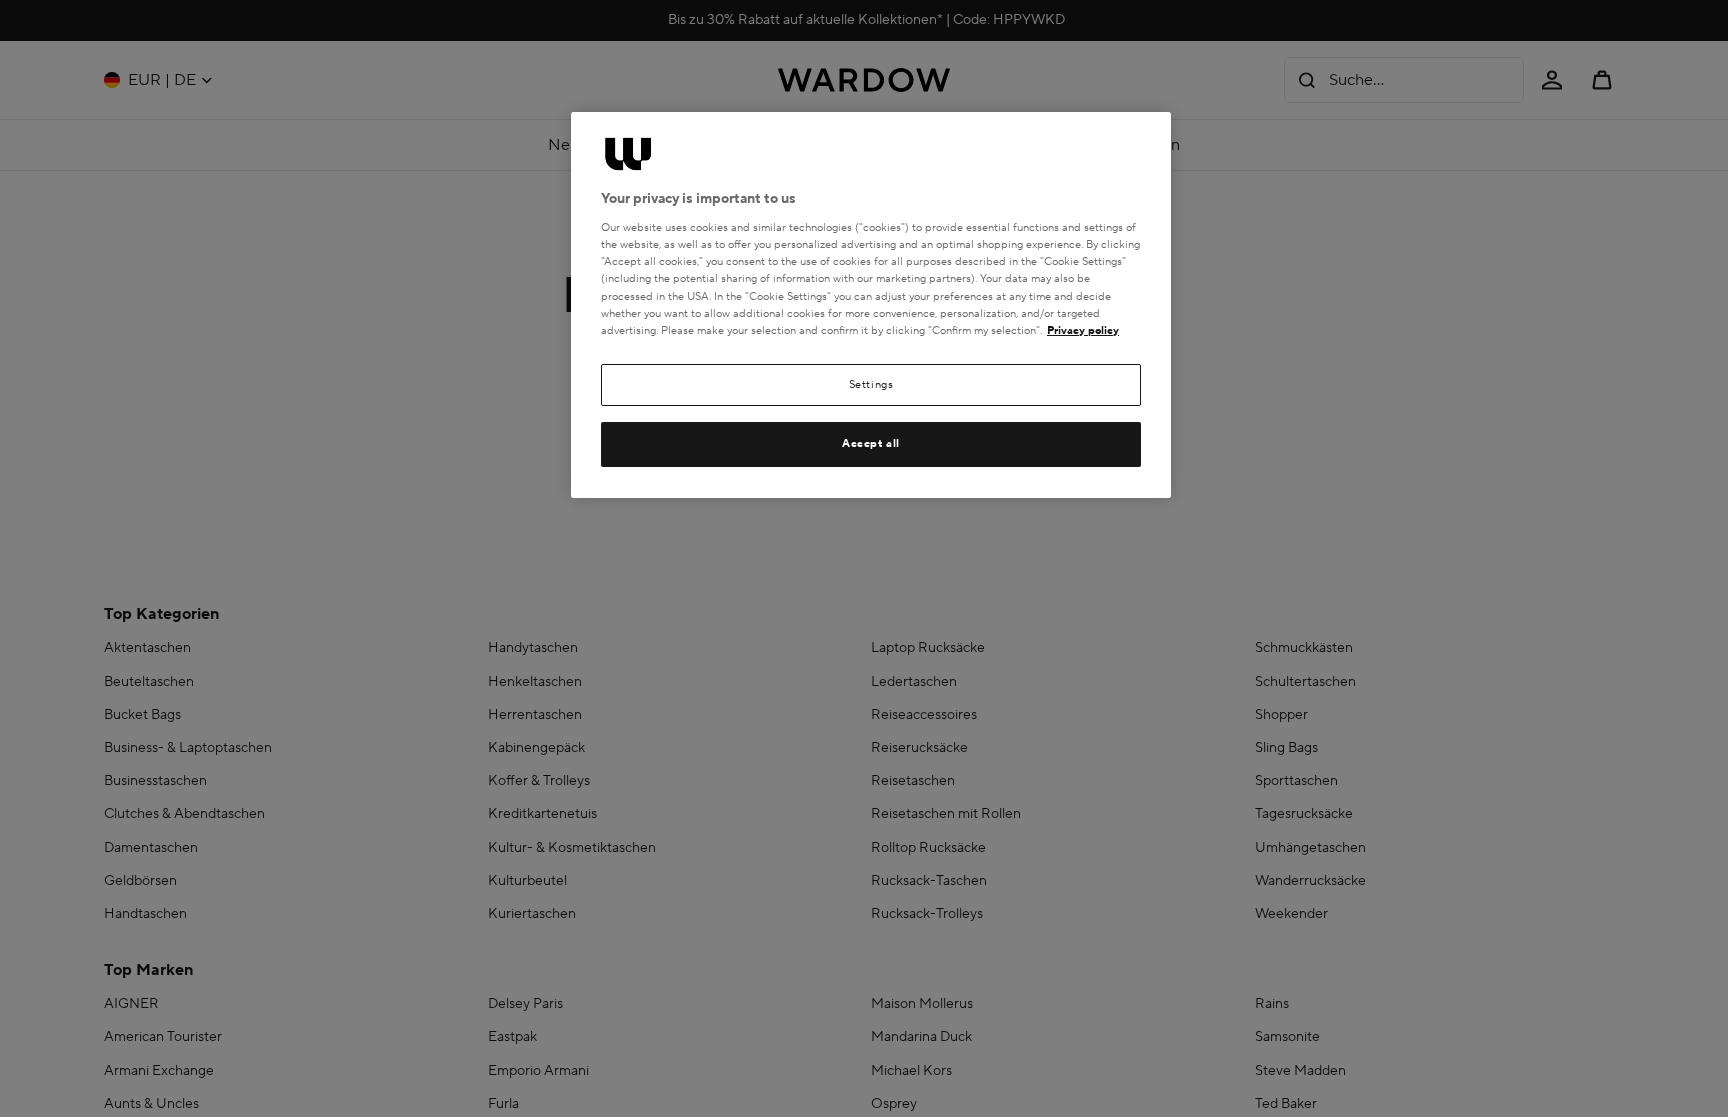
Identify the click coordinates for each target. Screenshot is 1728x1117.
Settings (871, 384)
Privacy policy (1083, 330)
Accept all (871, 443)
